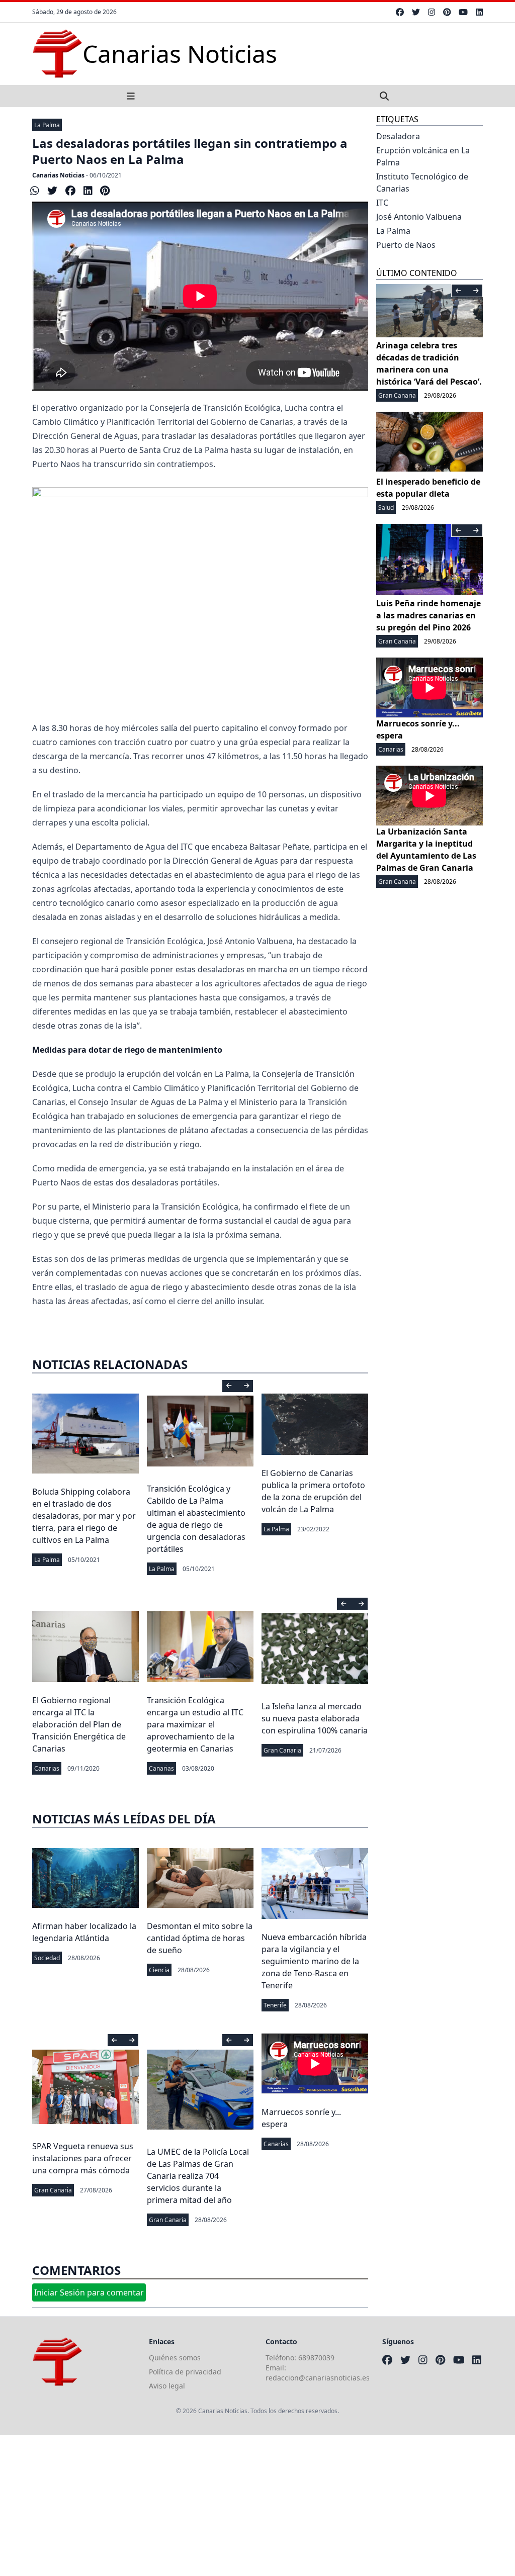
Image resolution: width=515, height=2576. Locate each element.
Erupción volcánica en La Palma (423, 156)
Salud (386, 508)
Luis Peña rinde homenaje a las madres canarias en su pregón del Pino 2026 (428, 615)
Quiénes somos (175, 2358)
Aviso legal (167, 2386)
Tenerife (275, 2005)
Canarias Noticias (58, 175)
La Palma (47, 125)
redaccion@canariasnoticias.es (318, 2378)
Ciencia (159, 1970)
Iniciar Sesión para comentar (89, 2292)
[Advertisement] (257, 2506)
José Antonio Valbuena (419, 217)
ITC (382, 203)
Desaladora (398, 136)
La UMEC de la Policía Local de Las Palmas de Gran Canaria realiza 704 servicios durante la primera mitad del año (198, 2176)
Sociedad (47, 1958)
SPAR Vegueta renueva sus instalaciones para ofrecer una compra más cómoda (83, 2158)
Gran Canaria (282, 1750)
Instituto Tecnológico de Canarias (422, 182)
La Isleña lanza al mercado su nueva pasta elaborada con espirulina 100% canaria (315, 1718)
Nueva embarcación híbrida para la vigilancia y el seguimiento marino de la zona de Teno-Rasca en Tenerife (314, 1961)
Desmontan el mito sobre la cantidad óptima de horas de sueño (200, 1938)
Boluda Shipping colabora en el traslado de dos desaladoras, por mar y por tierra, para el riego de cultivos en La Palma (84, 1516)
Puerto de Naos (406, 245)
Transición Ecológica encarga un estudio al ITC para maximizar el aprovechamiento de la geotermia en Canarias (195, 1724)
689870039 (316, 2358)
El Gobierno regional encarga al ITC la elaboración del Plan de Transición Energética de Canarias (79, 1724)
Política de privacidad (185, 2372)
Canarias (47, 1768)
